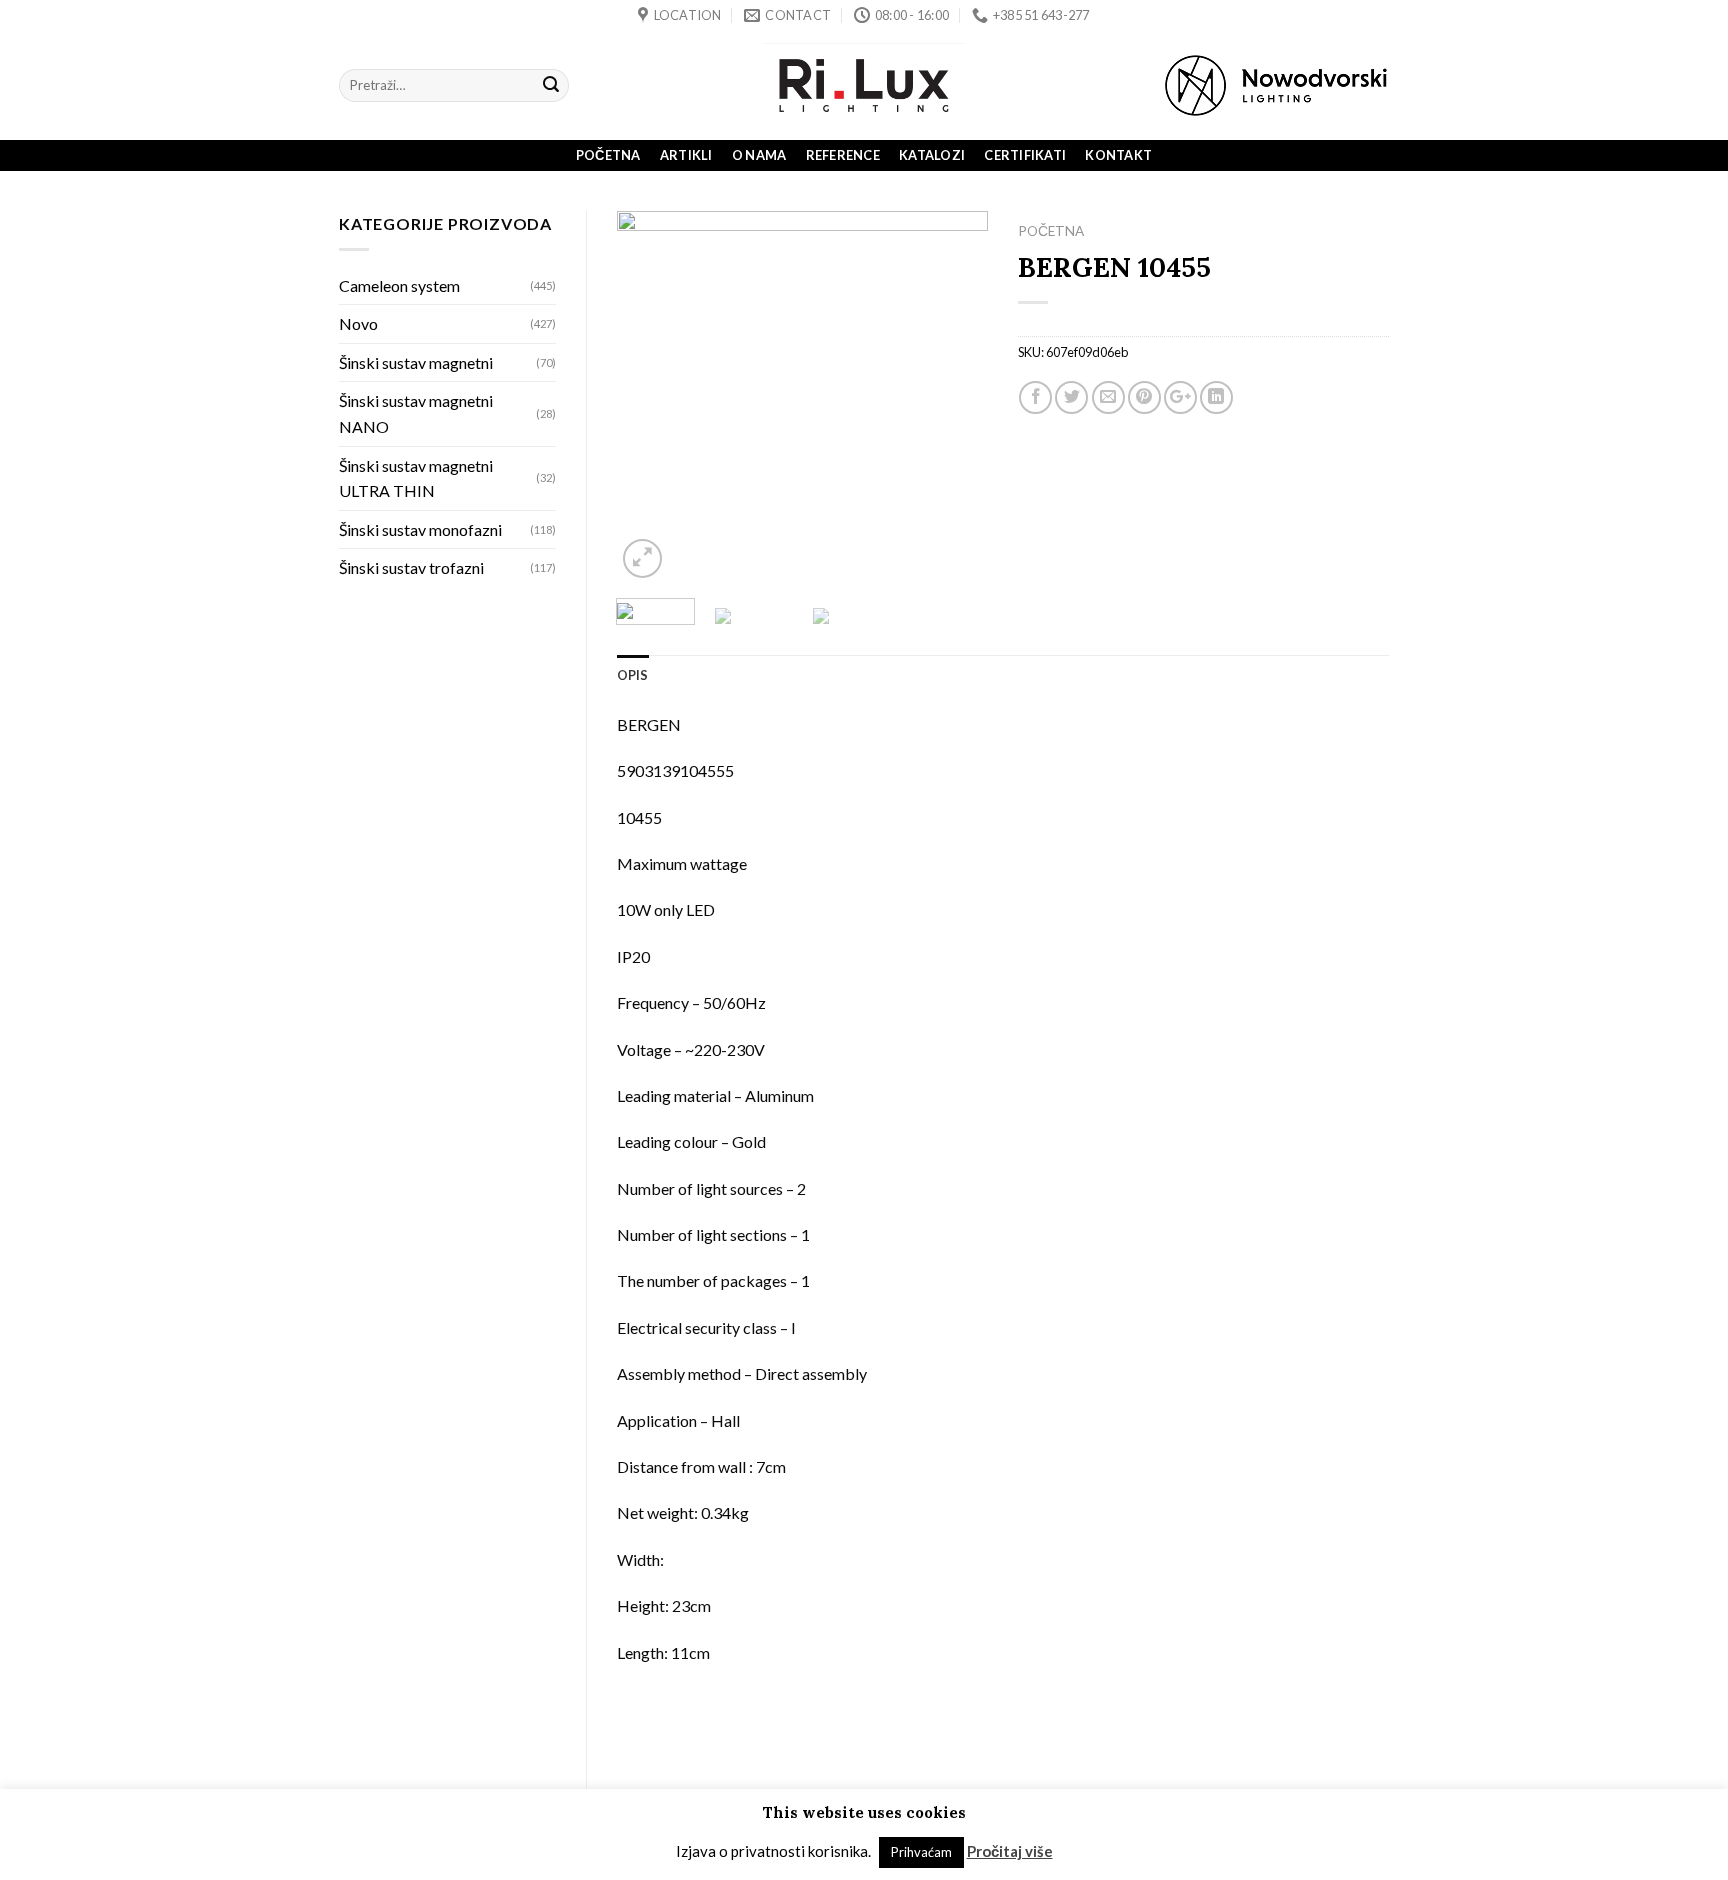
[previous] (649, 397)
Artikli (686, 155)
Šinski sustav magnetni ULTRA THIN (416, 478)
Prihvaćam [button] (921, 1852)
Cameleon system (399, 285)
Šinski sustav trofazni (411, 567)
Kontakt (1118, 155)
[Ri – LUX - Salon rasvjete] (864, 85)
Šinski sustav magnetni (416, 362)
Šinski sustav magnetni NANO (416, 413)
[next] (955, 397)
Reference (843, 155)
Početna (608, 155)
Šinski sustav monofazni (420, 529)
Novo (358, 323)
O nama (759, 155)
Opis (633, 675)
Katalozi (932, 155)
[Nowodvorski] (1276, 85)
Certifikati (1025, 155)
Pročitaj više (1010, 1851)
